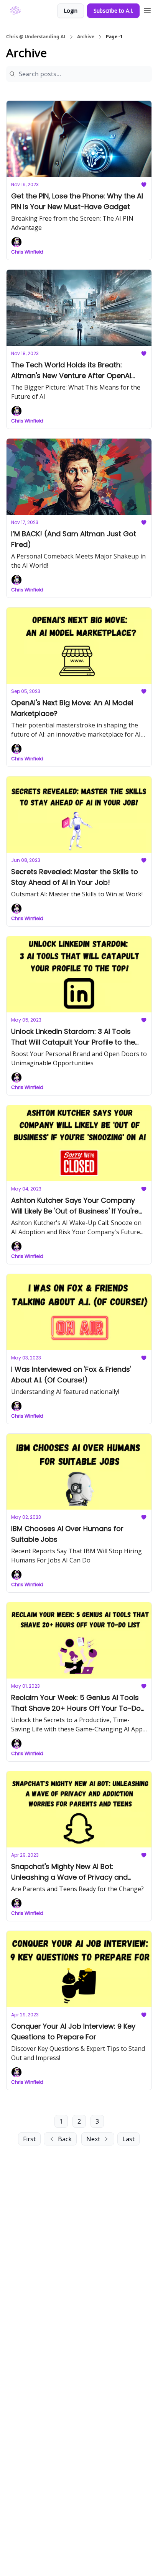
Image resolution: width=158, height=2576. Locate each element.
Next (93, 2139)
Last (128, 2139)
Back (65, 2139)
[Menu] (147, 10)
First (29, 2139)
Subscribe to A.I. (113, 11)
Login (71, 11)
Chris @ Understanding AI (36, 37)
